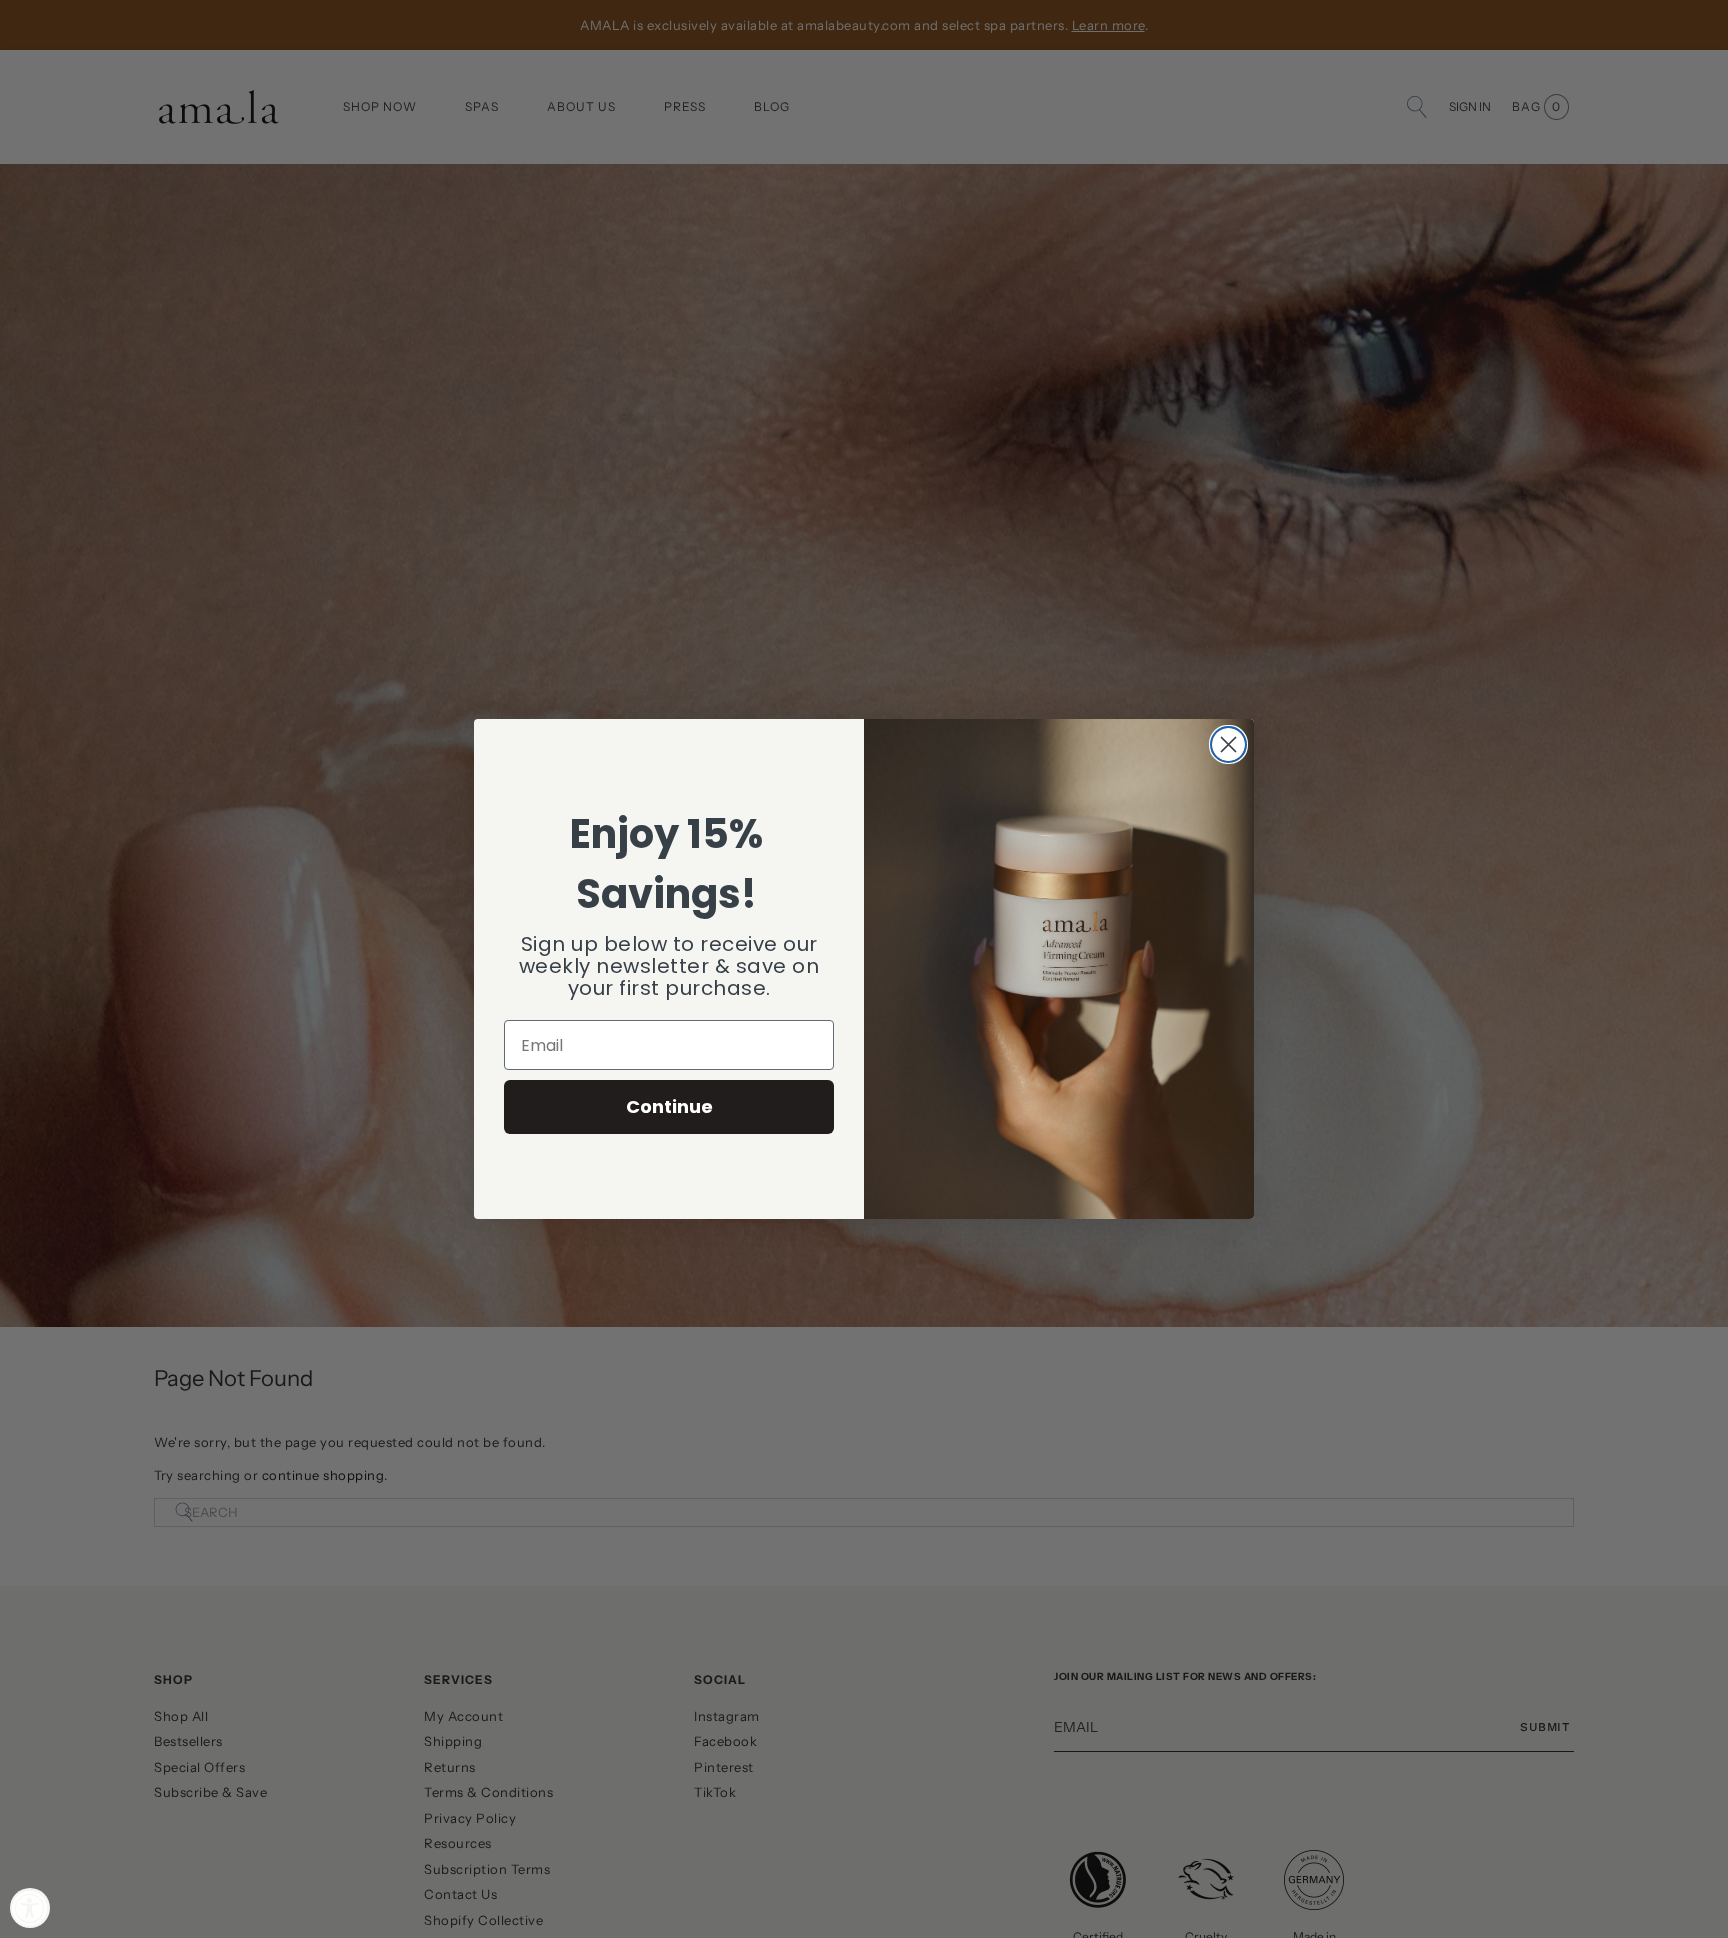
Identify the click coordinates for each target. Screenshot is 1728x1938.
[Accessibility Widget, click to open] (30, 1908)
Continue (669, 1106)
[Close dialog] (1228, 744)
